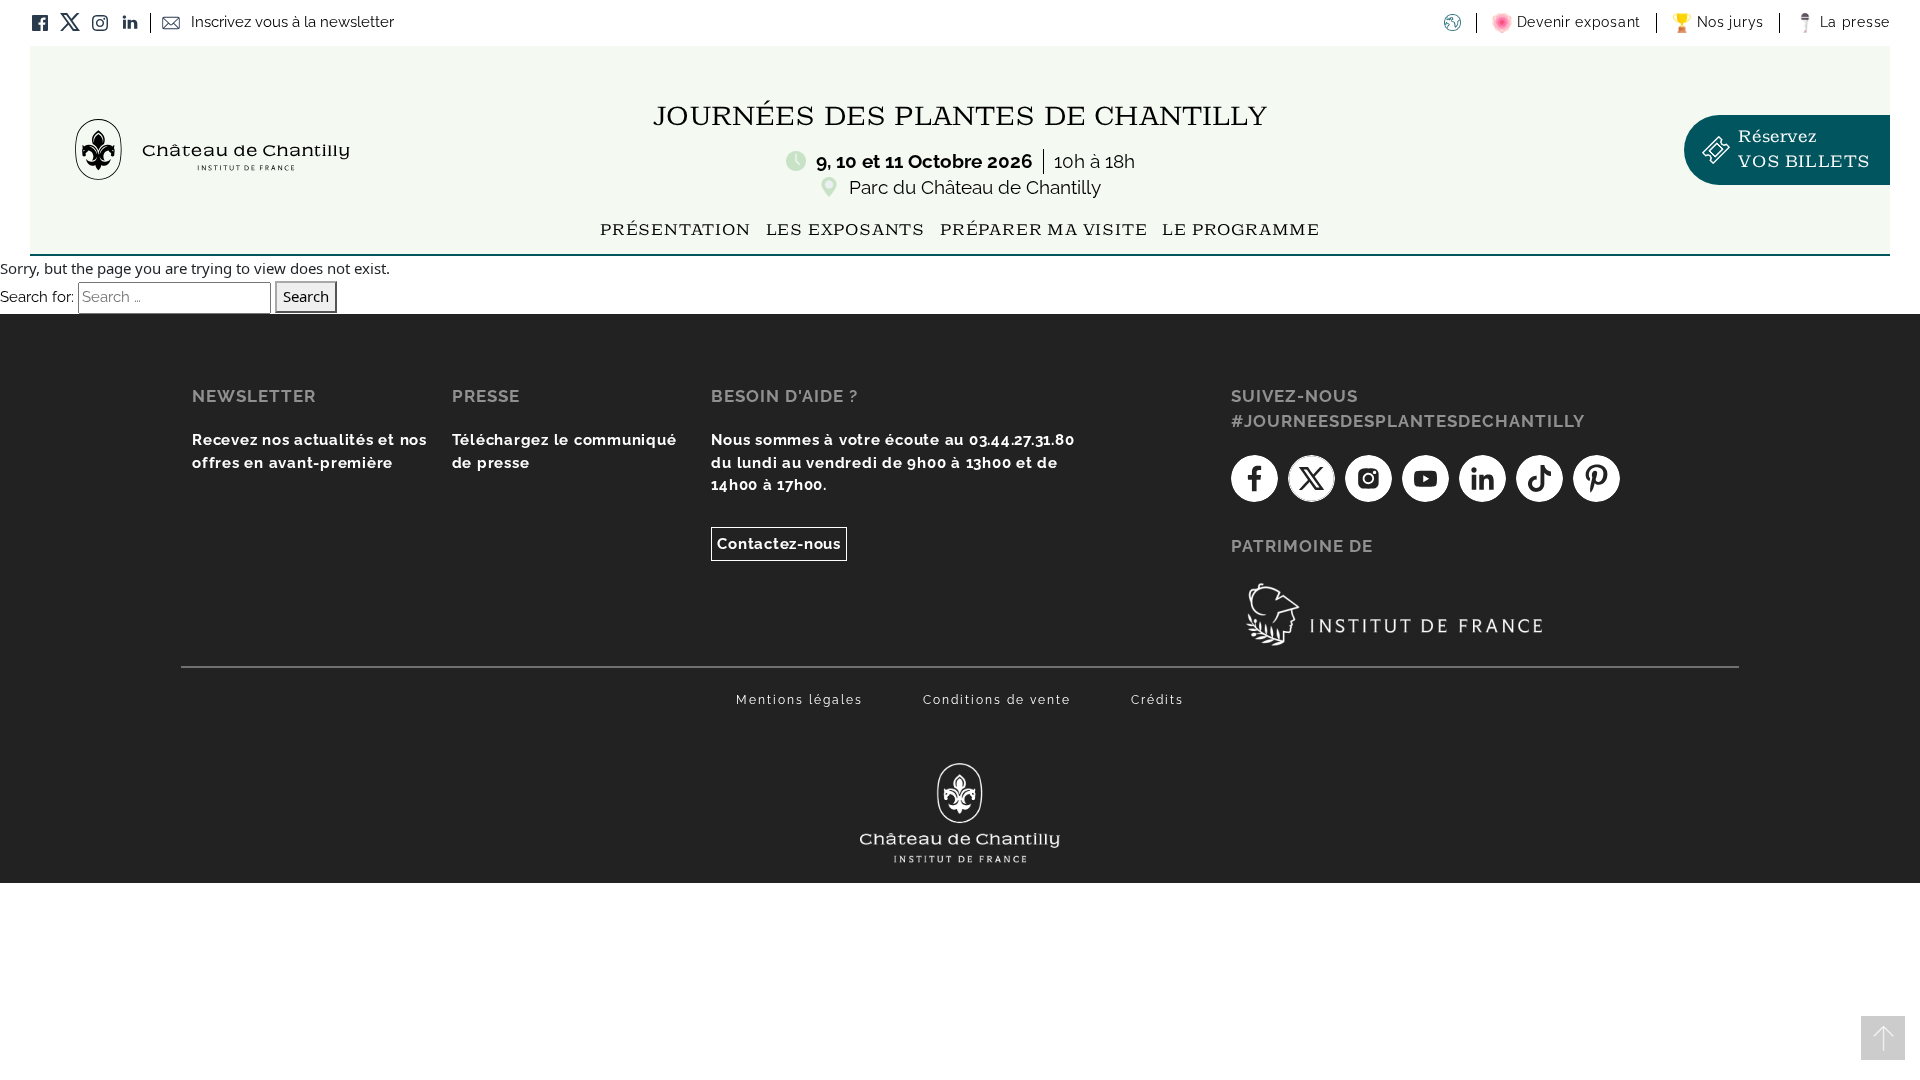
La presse (1852, 22)
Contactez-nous (779, 544)
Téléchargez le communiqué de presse (564, 451)
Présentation (675, 231)
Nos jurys (1728, 22)
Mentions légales (799, 700)
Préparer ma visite (1043, 231)
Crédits (1157, 700)
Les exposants (845, 231)
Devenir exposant (1576, 22)
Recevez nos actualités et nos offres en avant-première (309, 451)
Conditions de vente (997, 700)
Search (306, 296)
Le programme (1241, 231)
